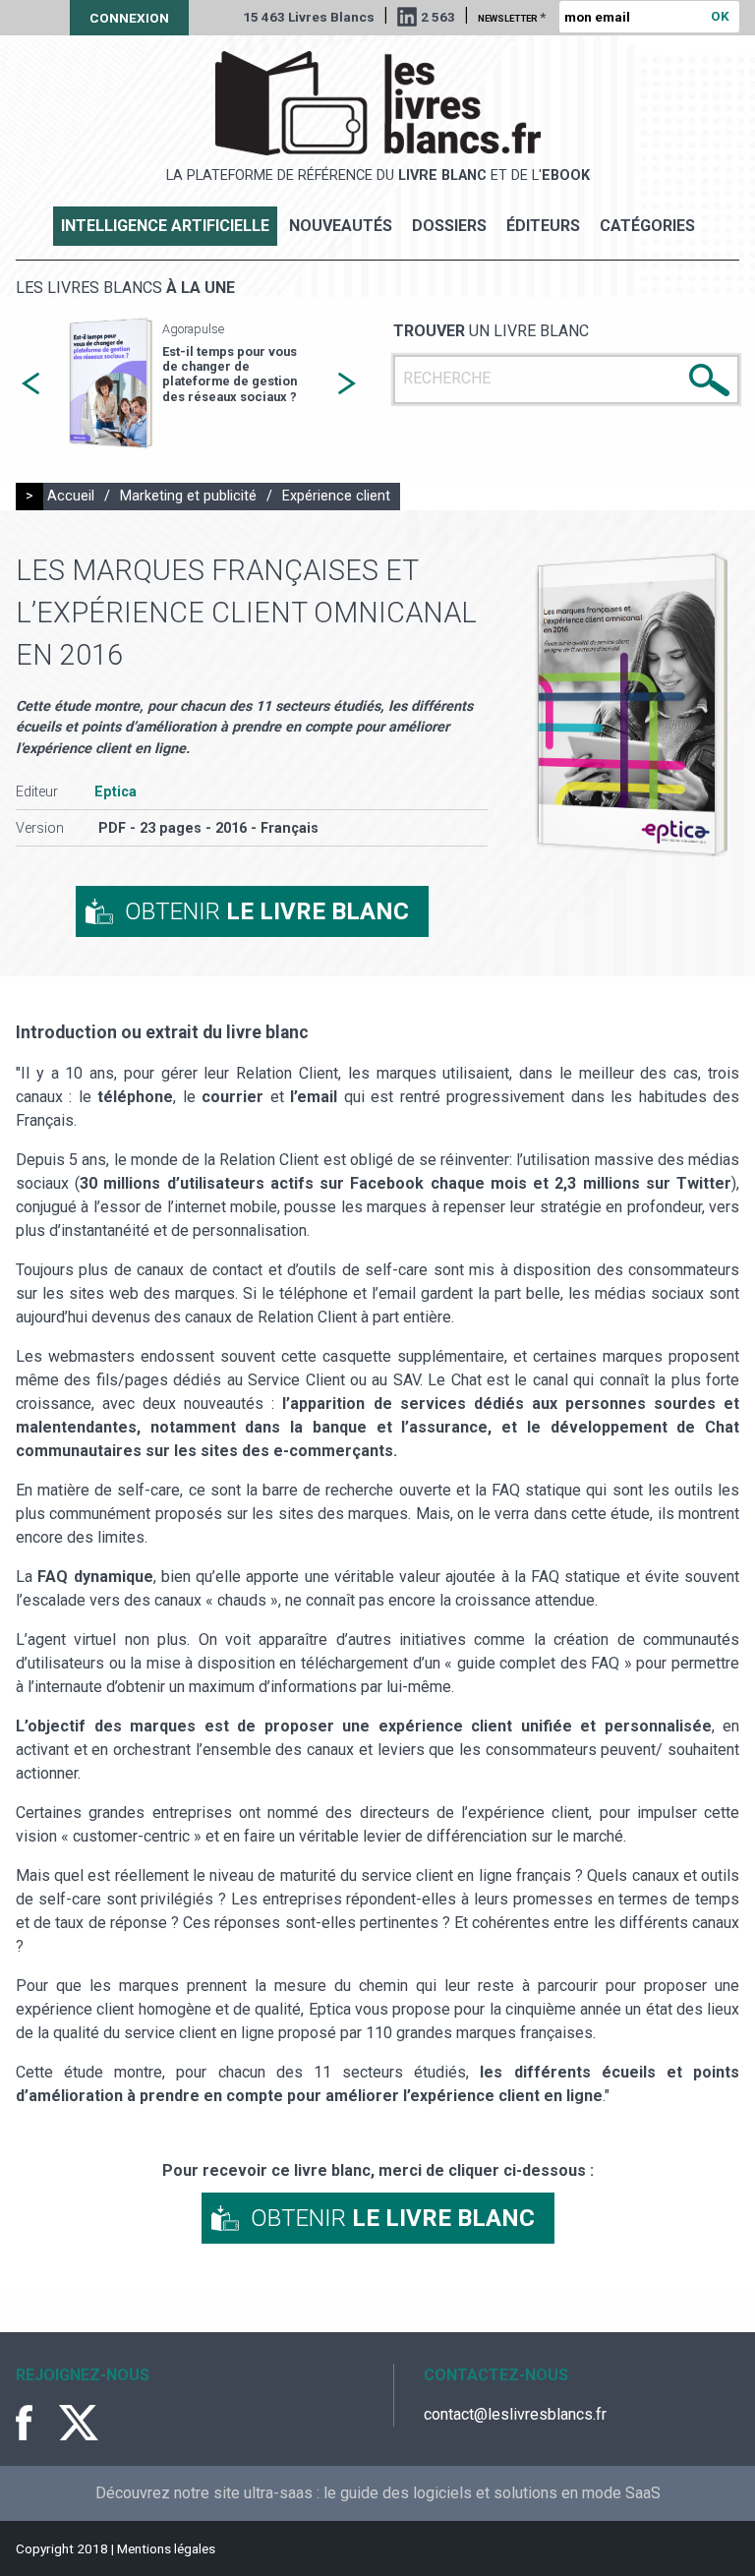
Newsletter (512, 17)
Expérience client (336, 496)
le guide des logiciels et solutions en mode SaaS (492, 2493)
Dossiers (449, 226)
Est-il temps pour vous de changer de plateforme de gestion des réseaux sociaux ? (230, 374)
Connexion (129, 18)
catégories (647, 226)
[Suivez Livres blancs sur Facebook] (35, 2423)
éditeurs (543, 226)
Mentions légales (166, 2548)
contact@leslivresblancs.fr (515, 2414)
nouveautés (341, 226)
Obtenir (267, 911)
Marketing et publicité (188, 496)
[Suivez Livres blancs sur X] (79, 2423)
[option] (189, 384)
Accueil (71, 496)
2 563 (438, 17)
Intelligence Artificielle (165, 226)
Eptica (116, 792)
